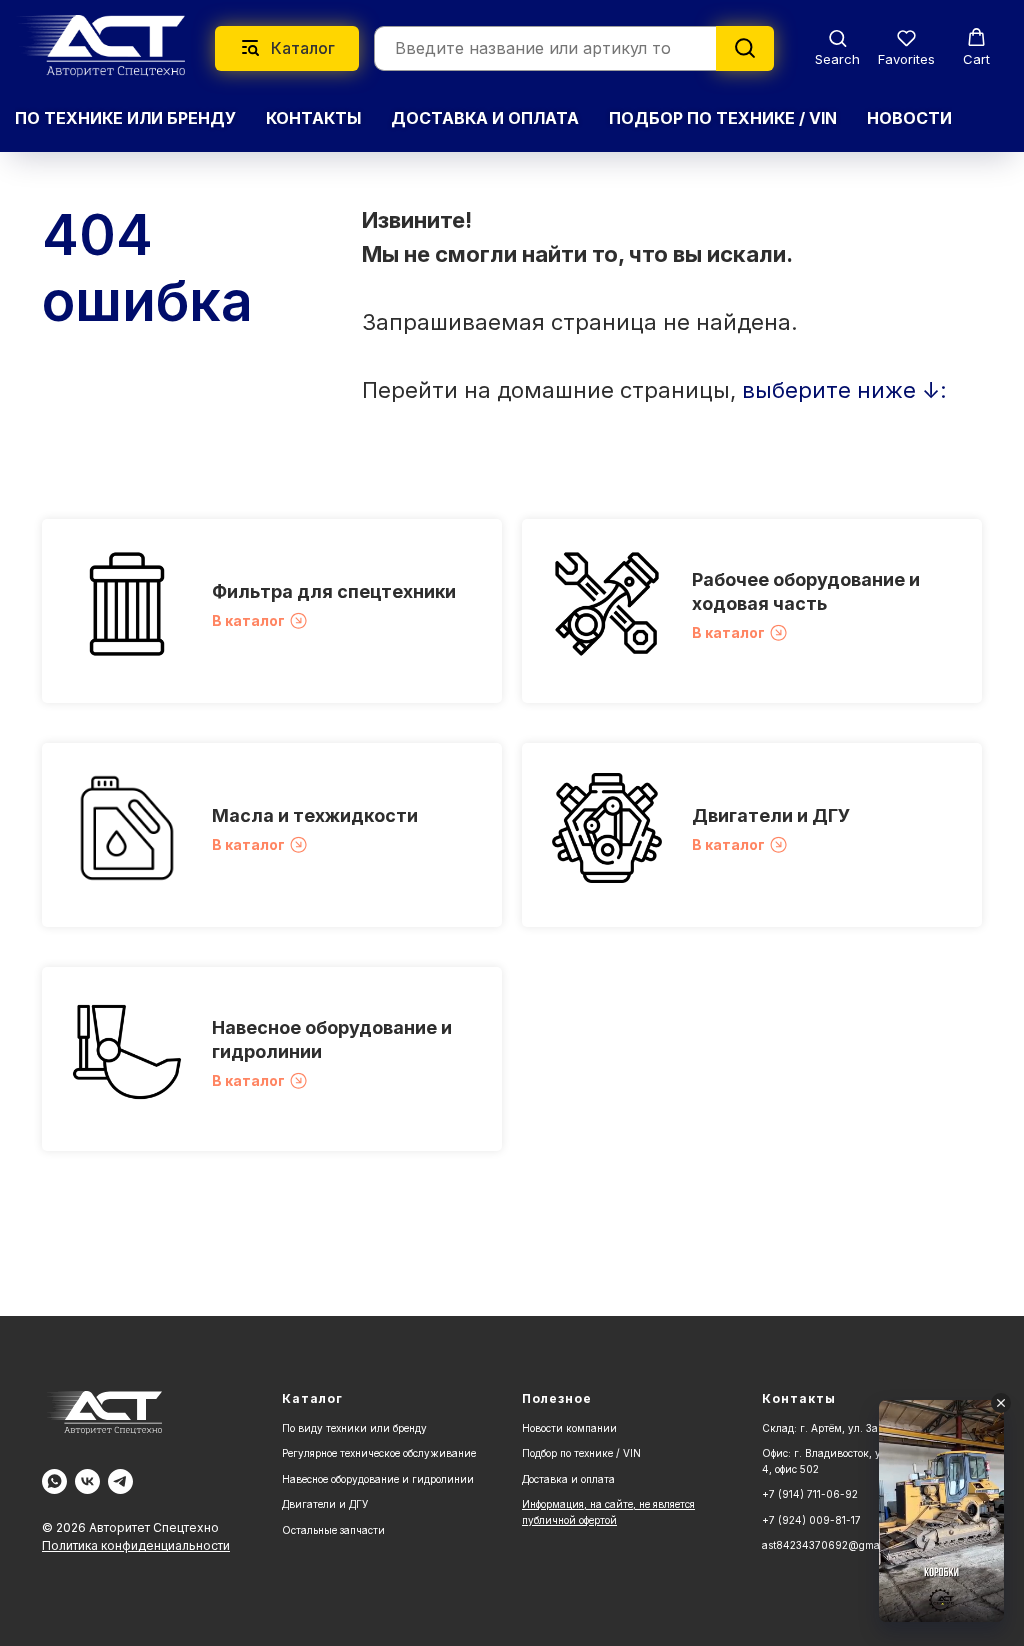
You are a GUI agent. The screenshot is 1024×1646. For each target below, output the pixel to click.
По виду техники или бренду (354, 1428)
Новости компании (569, 1428)
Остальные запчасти (333, 1530)
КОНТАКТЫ (313, 118)
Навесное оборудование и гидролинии (378, 1479)
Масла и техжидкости (315, 815)
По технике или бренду (125, 118)
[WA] (54, 1481)
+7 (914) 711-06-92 (810, 1494)
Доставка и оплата (568, 1479)
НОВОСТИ (909, 118)
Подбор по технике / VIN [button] (723, 118)
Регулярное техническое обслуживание (379, 1453)
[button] (837, 47)
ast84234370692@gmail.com (835, 1545)
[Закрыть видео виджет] (1001, 1403)
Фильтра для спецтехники (334, 591)
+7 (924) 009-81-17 (811, 1520)
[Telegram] (120, 1481)
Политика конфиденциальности (136, 1545)
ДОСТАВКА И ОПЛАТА (485, 118)
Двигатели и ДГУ (771, 815)
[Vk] (87, 1481)
